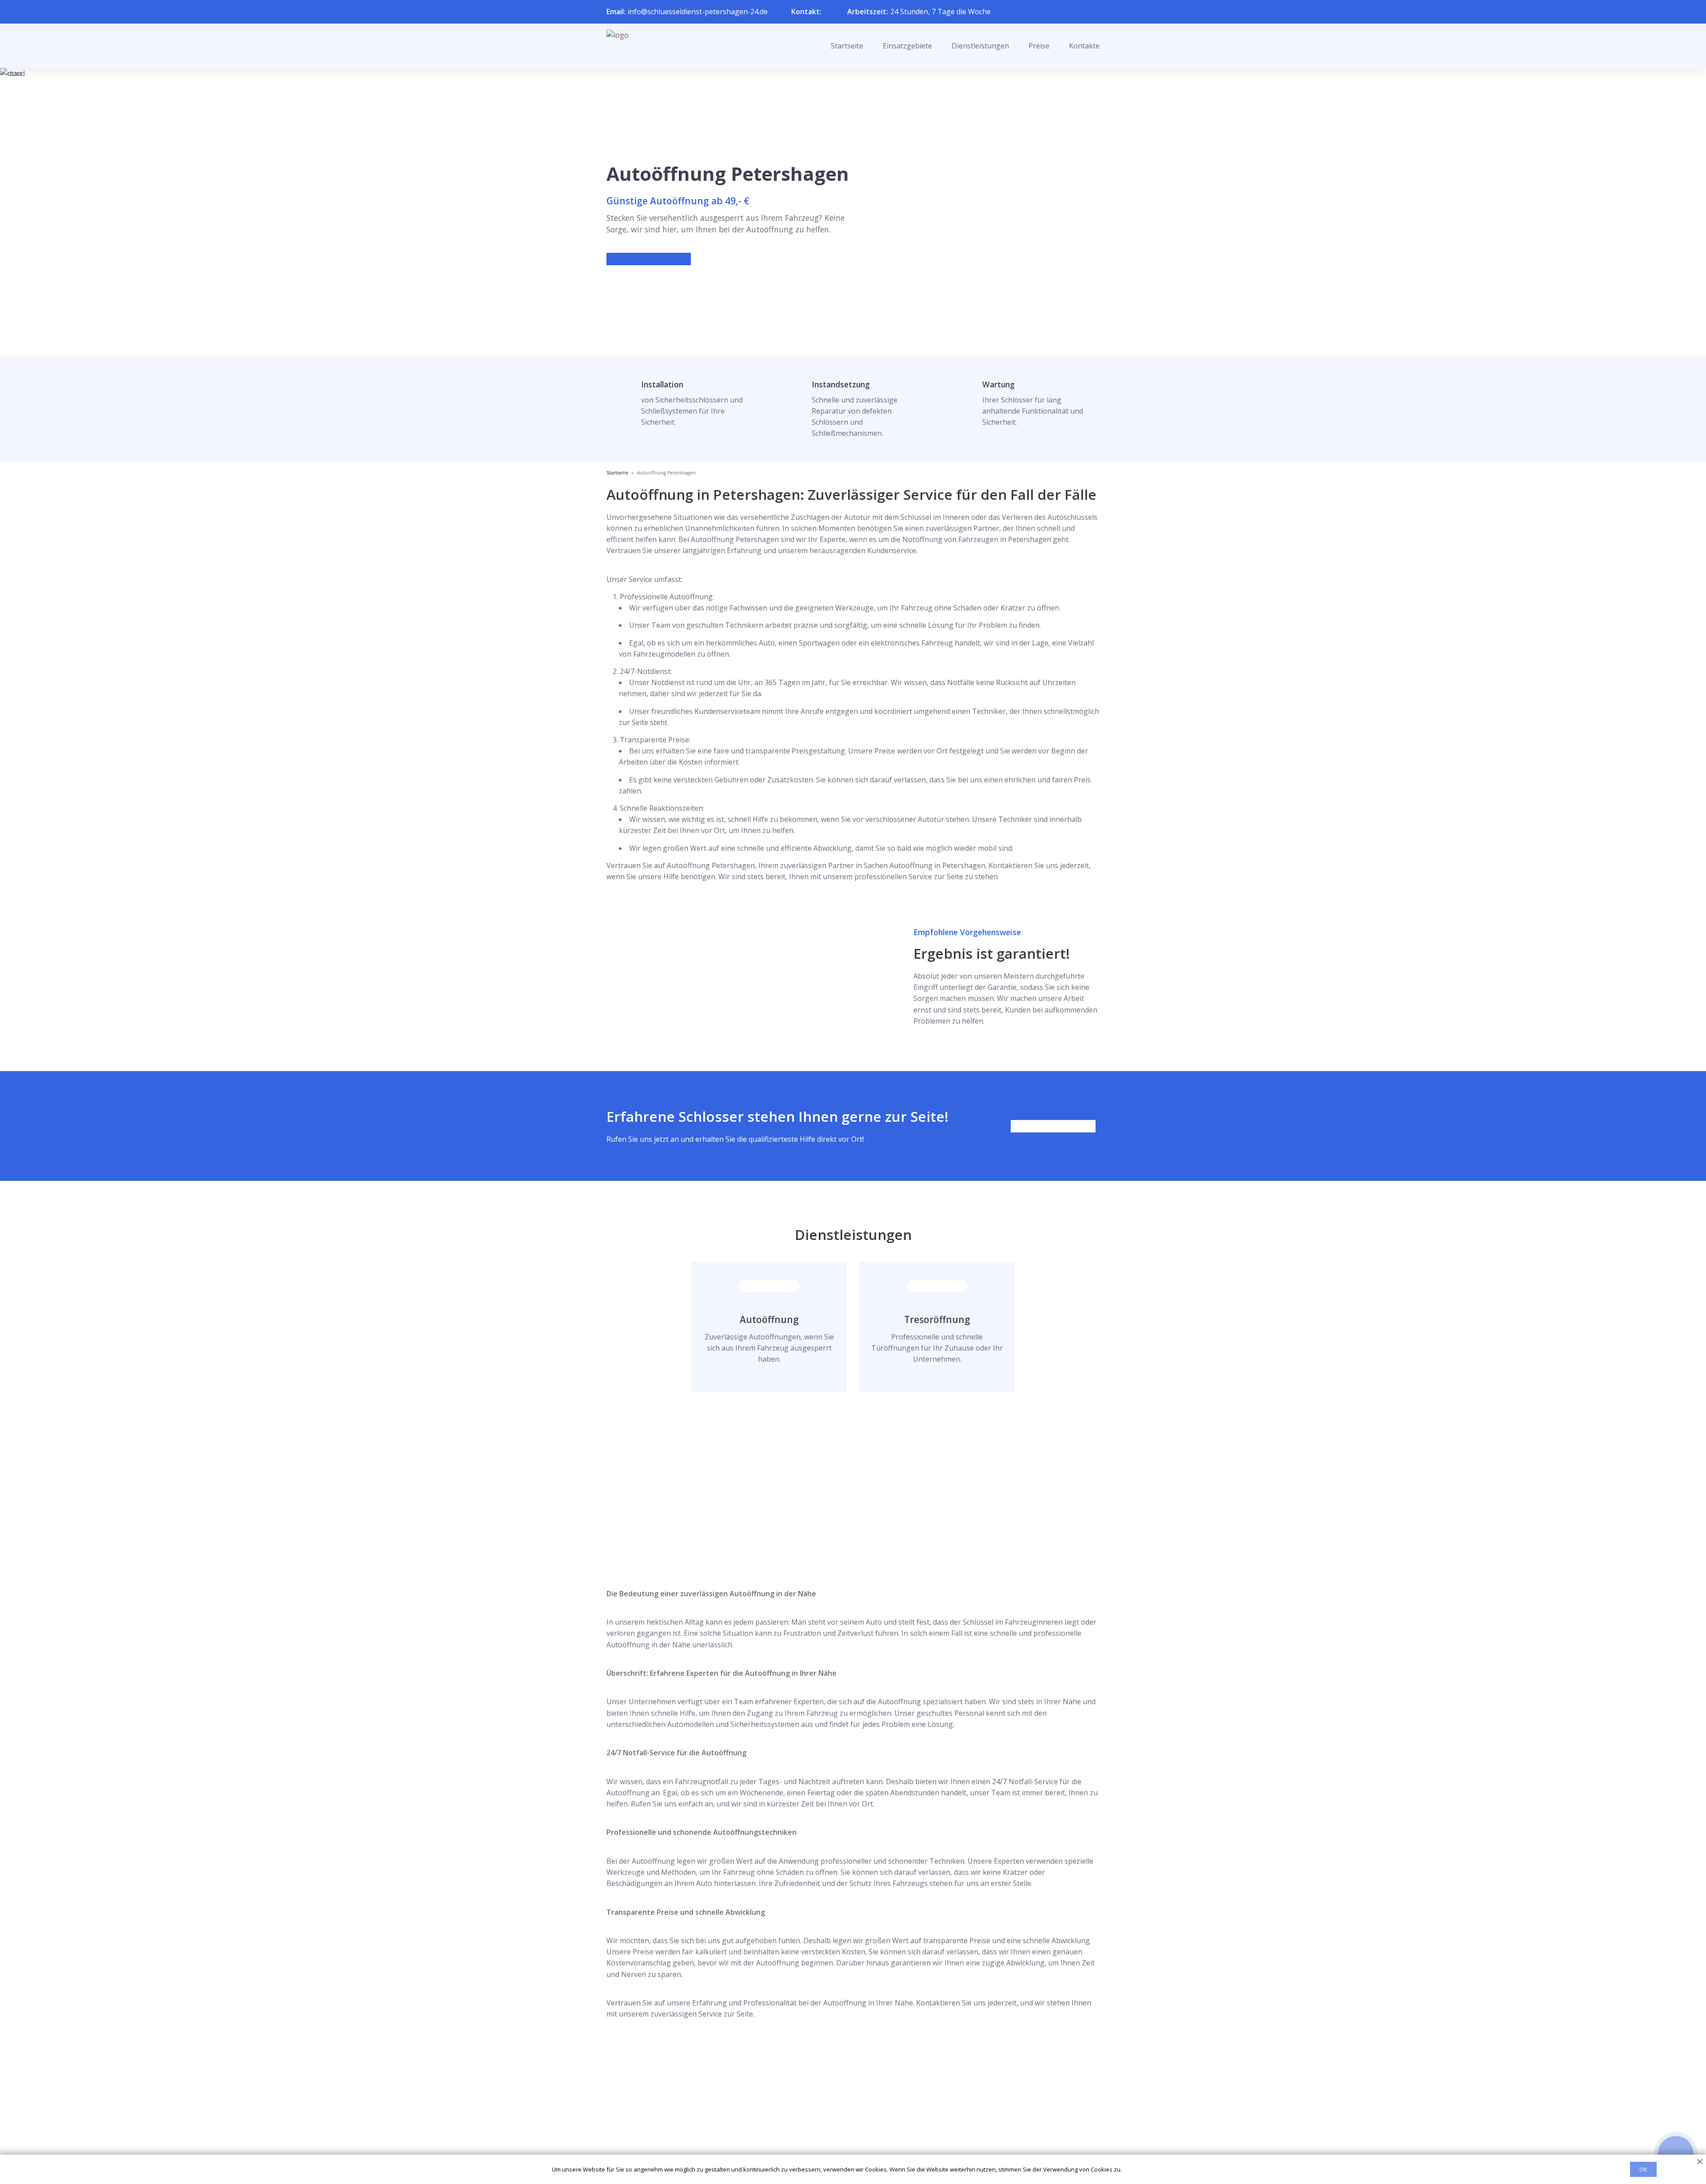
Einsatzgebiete (907, 46)
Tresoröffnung (937, 1319)
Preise (1039, 46)
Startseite (847, 46)
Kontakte (1084, 46)
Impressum (847, 2145)
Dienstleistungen (980, 46)
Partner (841, 2130)
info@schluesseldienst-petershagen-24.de (698, 12)
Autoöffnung (769, 1319)
